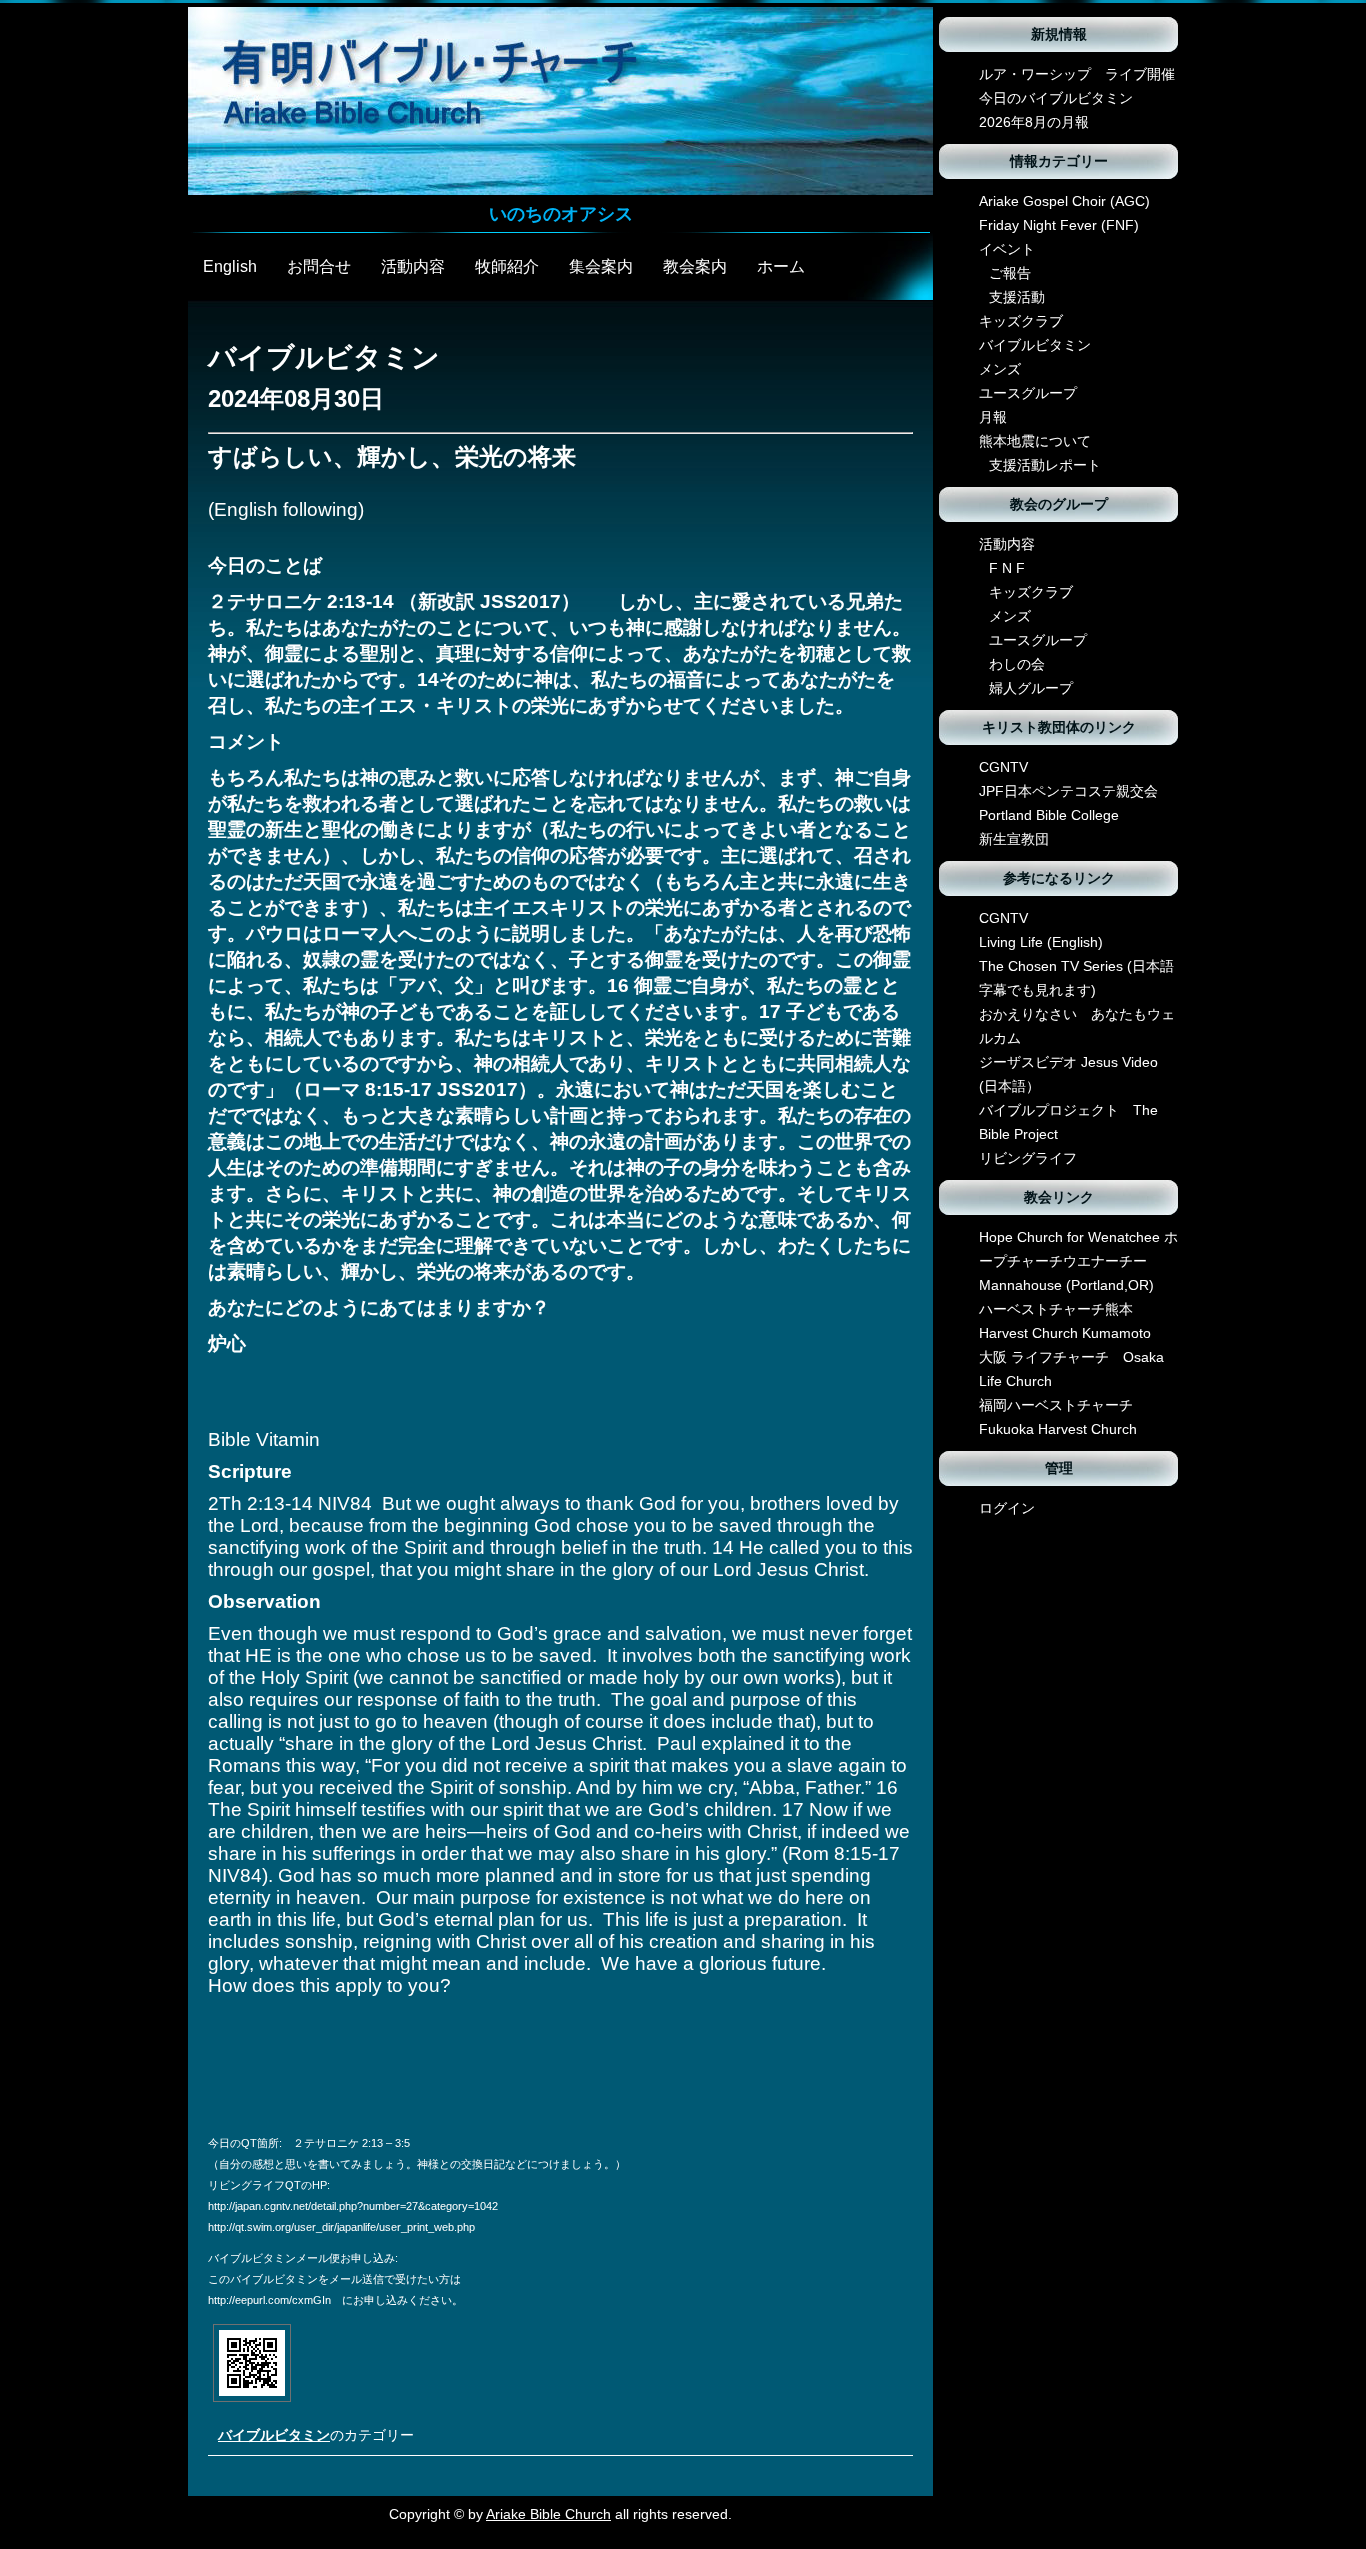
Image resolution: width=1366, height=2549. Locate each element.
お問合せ (319, 266)
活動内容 (413, 266)
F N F (1007, 568)
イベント (1007, 249)
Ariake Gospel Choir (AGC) (1064, 201)
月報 (993, 417)
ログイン (1007, 1508)
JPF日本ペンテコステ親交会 (1068, 791)
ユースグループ (1028, 393)
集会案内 (601, 266)
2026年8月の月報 (1034, 122)
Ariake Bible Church (548, 2514)
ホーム (781, 266)
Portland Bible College (1049, 815)
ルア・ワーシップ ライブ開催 (1077, 74)
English (230, 266)
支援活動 (1017, 297)
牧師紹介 (507, 266)
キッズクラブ (1021, 321)
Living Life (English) (1041, 942)
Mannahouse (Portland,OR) (1066, 1285)
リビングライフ (1028, 1158)
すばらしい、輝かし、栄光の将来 (392, 456)
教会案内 (695, 266)
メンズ (1000, 369)
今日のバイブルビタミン (1056, 98)
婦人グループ (1031, 688)
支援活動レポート (1045, 465)
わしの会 (1017, 664)
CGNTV (1003, 767)
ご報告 (1010, 273)
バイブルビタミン (274, 2435)
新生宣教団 (1014, 839)
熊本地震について (1035, 441)
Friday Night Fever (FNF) (1059, 225)
